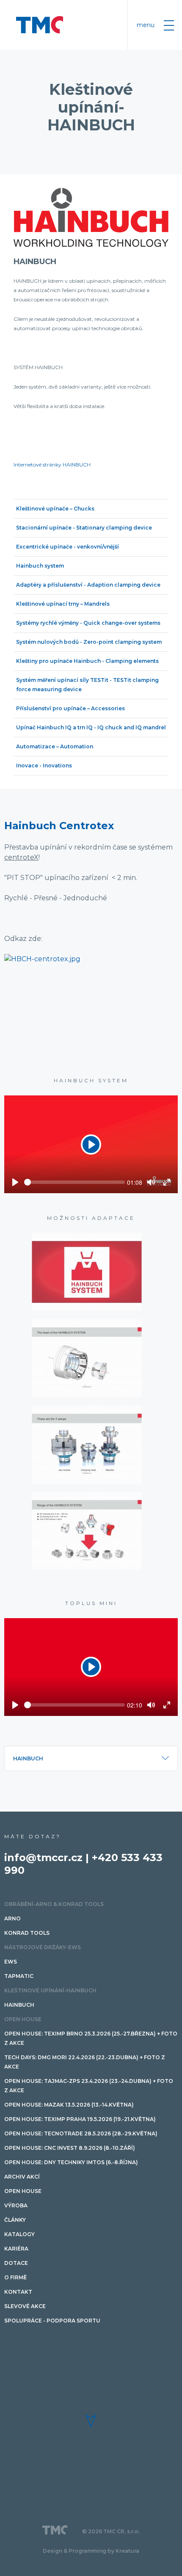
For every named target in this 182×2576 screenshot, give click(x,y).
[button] (91, 2421)
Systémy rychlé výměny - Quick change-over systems (88, 623)
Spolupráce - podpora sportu (52, 2321)
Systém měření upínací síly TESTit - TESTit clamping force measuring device (87, 685)
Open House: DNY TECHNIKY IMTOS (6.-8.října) (71, 2162)
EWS (11, 1962)
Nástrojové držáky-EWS (43, 1947)
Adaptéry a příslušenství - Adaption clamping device (88, 585)
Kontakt (18, 2292)
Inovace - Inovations (44, 765)
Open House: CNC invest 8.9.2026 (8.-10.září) (70, 2148)
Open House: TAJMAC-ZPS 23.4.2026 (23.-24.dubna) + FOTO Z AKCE (89, 2086)
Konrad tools (27, 1933)
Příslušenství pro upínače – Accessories (70, 708)
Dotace (16, 2263)
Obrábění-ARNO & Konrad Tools (54, 1904)
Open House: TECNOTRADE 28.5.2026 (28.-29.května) (81, 2133)
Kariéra (16, 2249)
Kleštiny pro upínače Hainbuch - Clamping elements (87, 661)
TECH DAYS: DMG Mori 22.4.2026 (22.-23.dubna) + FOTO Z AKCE (85, 2062)
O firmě (15, 2277)
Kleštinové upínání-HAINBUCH (50, 1990)
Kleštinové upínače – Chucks (55, 509)
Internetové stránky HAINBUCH (52, 465)
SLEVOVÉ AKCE (25, 2306)
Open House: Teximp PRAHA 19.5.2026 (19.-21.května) (80, 2119)
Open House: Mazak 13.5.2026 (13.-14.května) (69, 2105)
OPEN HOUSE (23, 2019)
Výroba (16, 2205)
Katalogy (19, 2234)
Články (15, 2220)
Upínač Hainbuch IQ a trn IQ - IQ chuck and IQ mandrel (91, 727)
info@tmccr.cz (43, 1858)
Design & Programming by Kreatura (91, 2551)
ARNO (12, 1918)
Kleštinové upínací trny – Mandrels (63, 604)
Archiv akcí (22, 2177)
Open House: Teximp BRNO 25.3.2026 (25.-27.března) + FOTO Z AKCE (91, 2038)
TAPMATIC (19, 1976)
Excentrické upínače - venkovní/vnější (68, 547)
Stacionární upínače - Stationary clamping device (84, 528)
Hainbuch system (40, 566)
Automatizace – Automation (55, 746)
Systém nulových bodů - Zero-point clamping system (89, 642)
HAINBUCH (35, 262)
